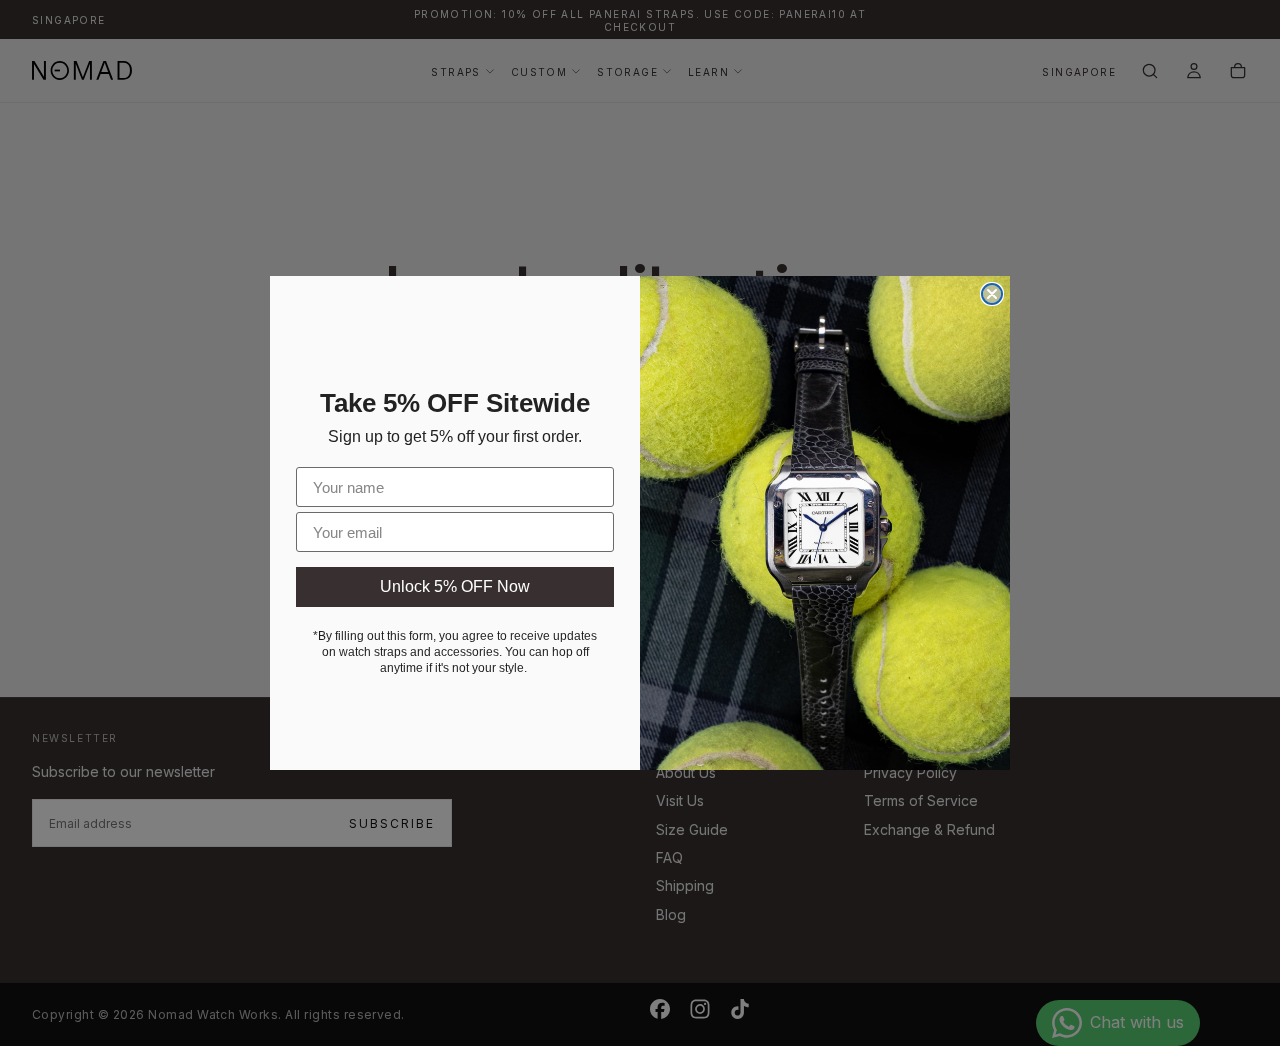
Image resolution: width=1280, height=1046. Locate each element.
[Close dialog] (992, 294)
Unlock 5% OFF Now (455, 586)
